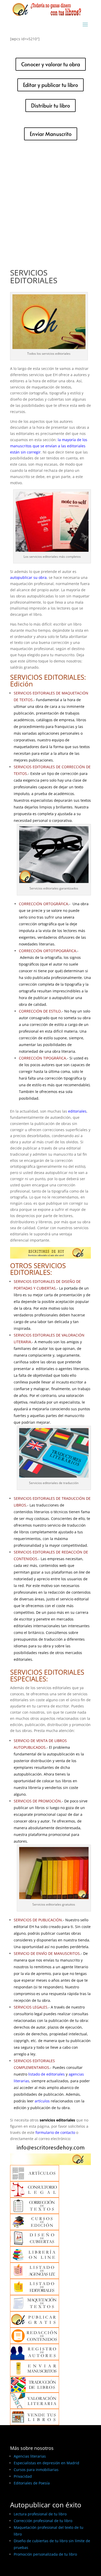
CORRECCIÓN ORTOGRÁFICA (44, 904)
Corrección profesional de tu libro (43, 2521)
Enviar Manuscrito (51, 134)
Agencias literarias (30, 2456)
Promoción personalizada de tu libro (45, 2554)
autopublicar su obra (28, 577)
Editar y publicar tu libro (51, 85)
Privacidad (23, 2476)
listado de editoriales (46, 2074)
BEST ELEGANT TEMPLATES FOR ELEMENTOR (49, 2570)
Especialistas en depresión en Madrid (46, 2463)
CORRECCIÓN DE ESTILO (40, 1011)
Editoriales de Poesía (32, 2483)
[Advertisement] (51, 201)
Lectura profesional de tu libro (40, 2514)
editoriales (77, 1111)
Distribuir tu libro (51, 106)
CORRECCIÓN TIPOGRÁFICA (42, 1058)
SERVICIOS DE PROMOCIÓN (37, 1801)
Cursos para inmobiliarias (36, 2470)
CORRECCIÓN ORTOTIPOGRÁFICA (48, 951)
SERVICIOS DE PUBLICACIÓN (38, 1920)
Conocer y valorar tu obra (51, 64)
